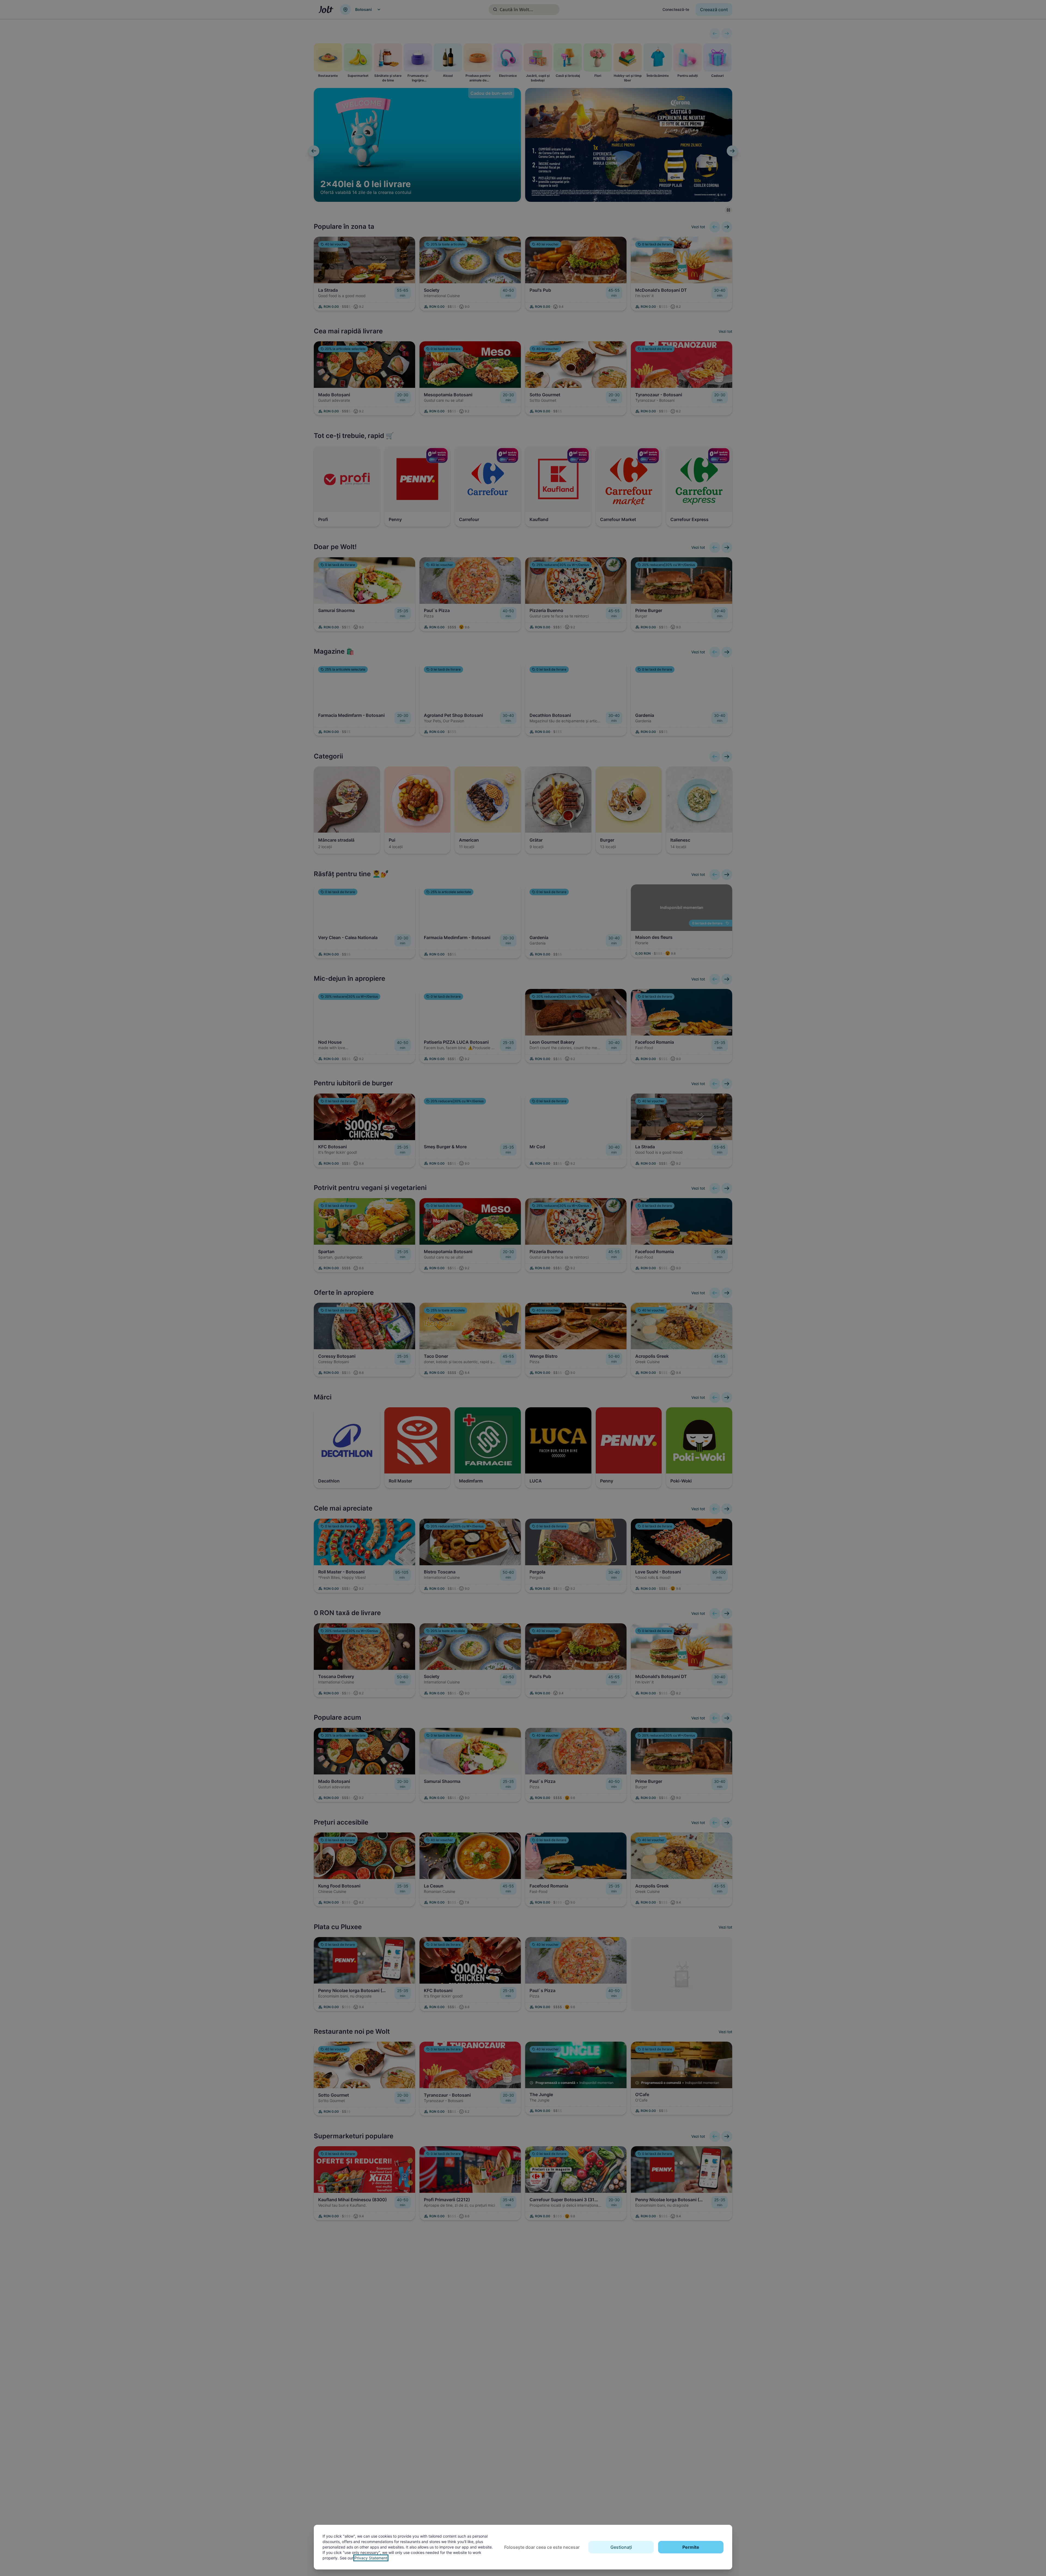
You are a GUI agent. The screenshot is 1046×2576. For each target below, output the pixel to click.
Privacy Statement (371, 2558)
